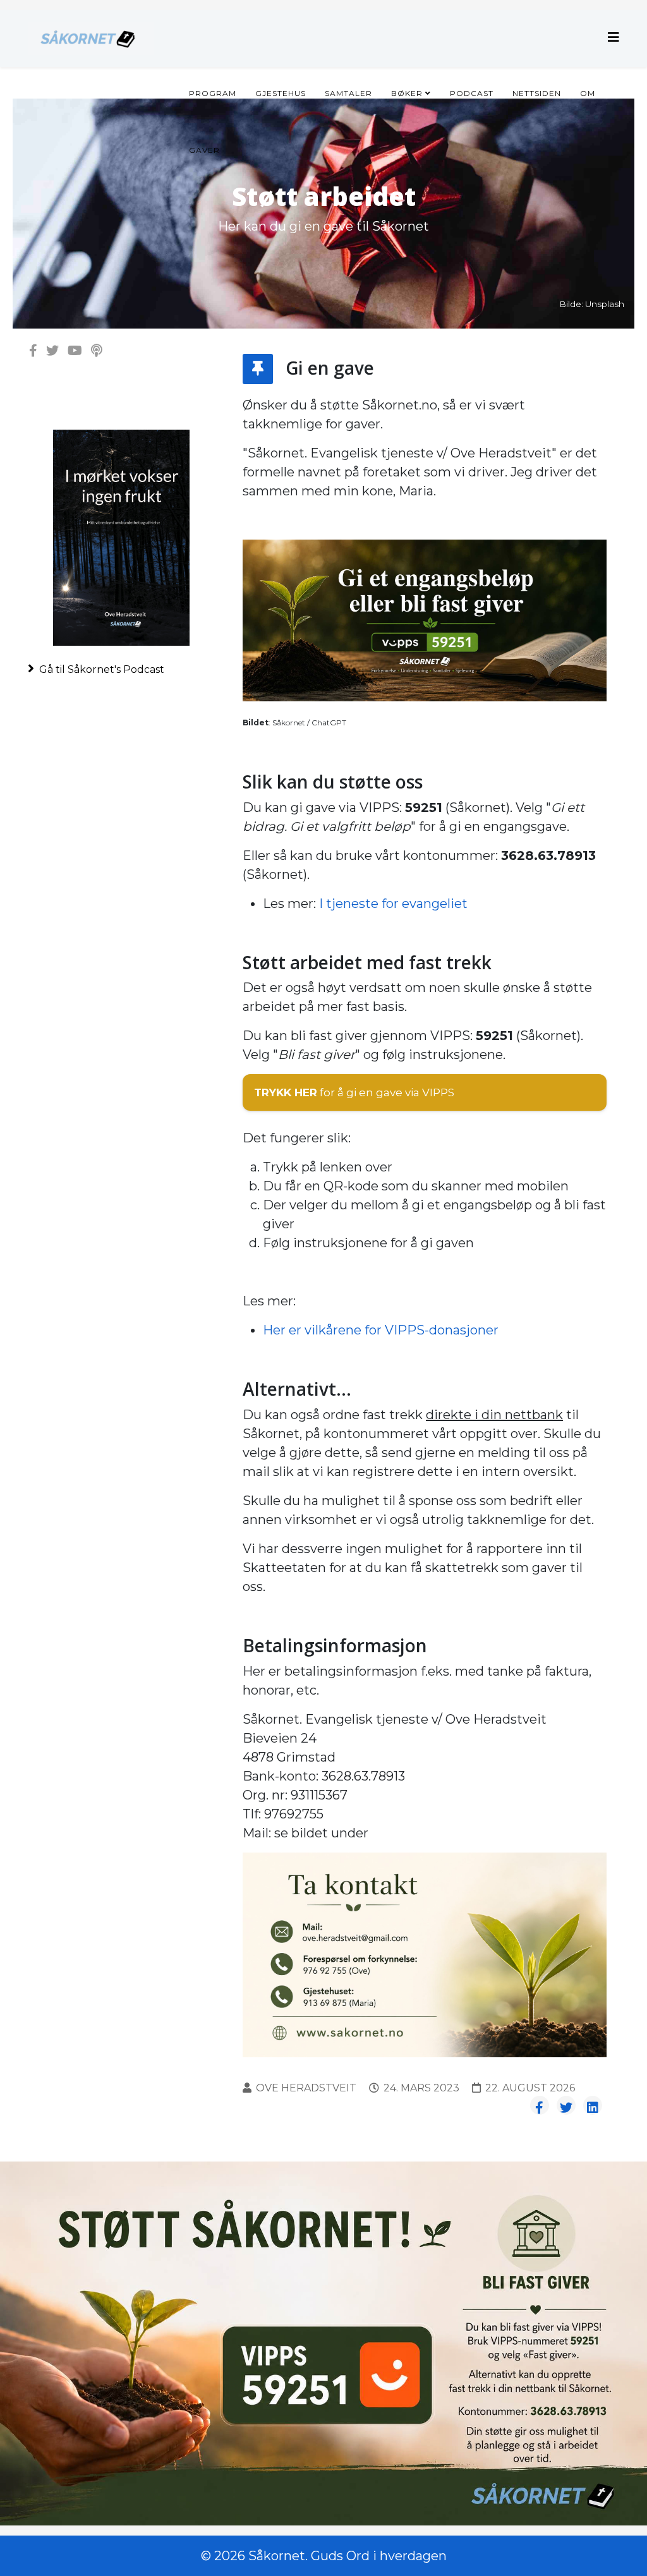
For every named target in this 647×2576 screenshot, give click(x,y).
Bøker (407, 93)
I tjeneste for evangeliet (393, 904)
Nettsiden (537, 93)
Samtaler (348, 93)
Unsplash (605, 304)
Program (213, 93)
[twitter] (52, 351)
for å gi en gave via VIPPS (354, 1092)
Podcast (472, 93)
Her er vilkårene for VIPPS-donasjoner (381, 1330)
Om (588, 93)
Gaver (204, 150)
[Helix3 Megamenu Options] (614, 38)
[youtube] (75, 351)
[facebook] (33, 351)
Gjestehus (281, 93)
